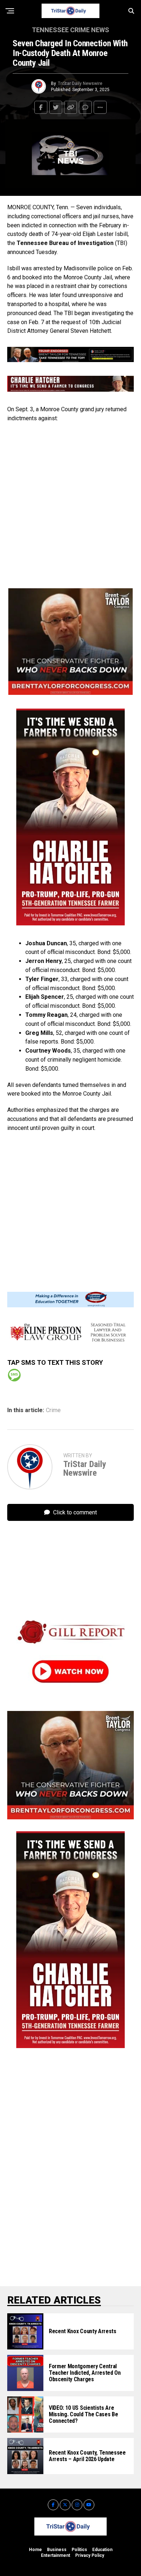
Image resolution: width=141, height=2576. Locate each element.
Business (57, 2550)
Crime (53, 1410)
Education (102, 2550)
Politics (79, 2550)
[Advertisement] (70, 504)
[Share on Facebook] (41, 107)
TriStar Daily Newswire (80, 83)
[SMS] (14, 1375)
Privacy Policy (90, 2555)
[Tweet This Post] (56, 107)
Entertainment (55, 2555)
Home (35, 2550)
